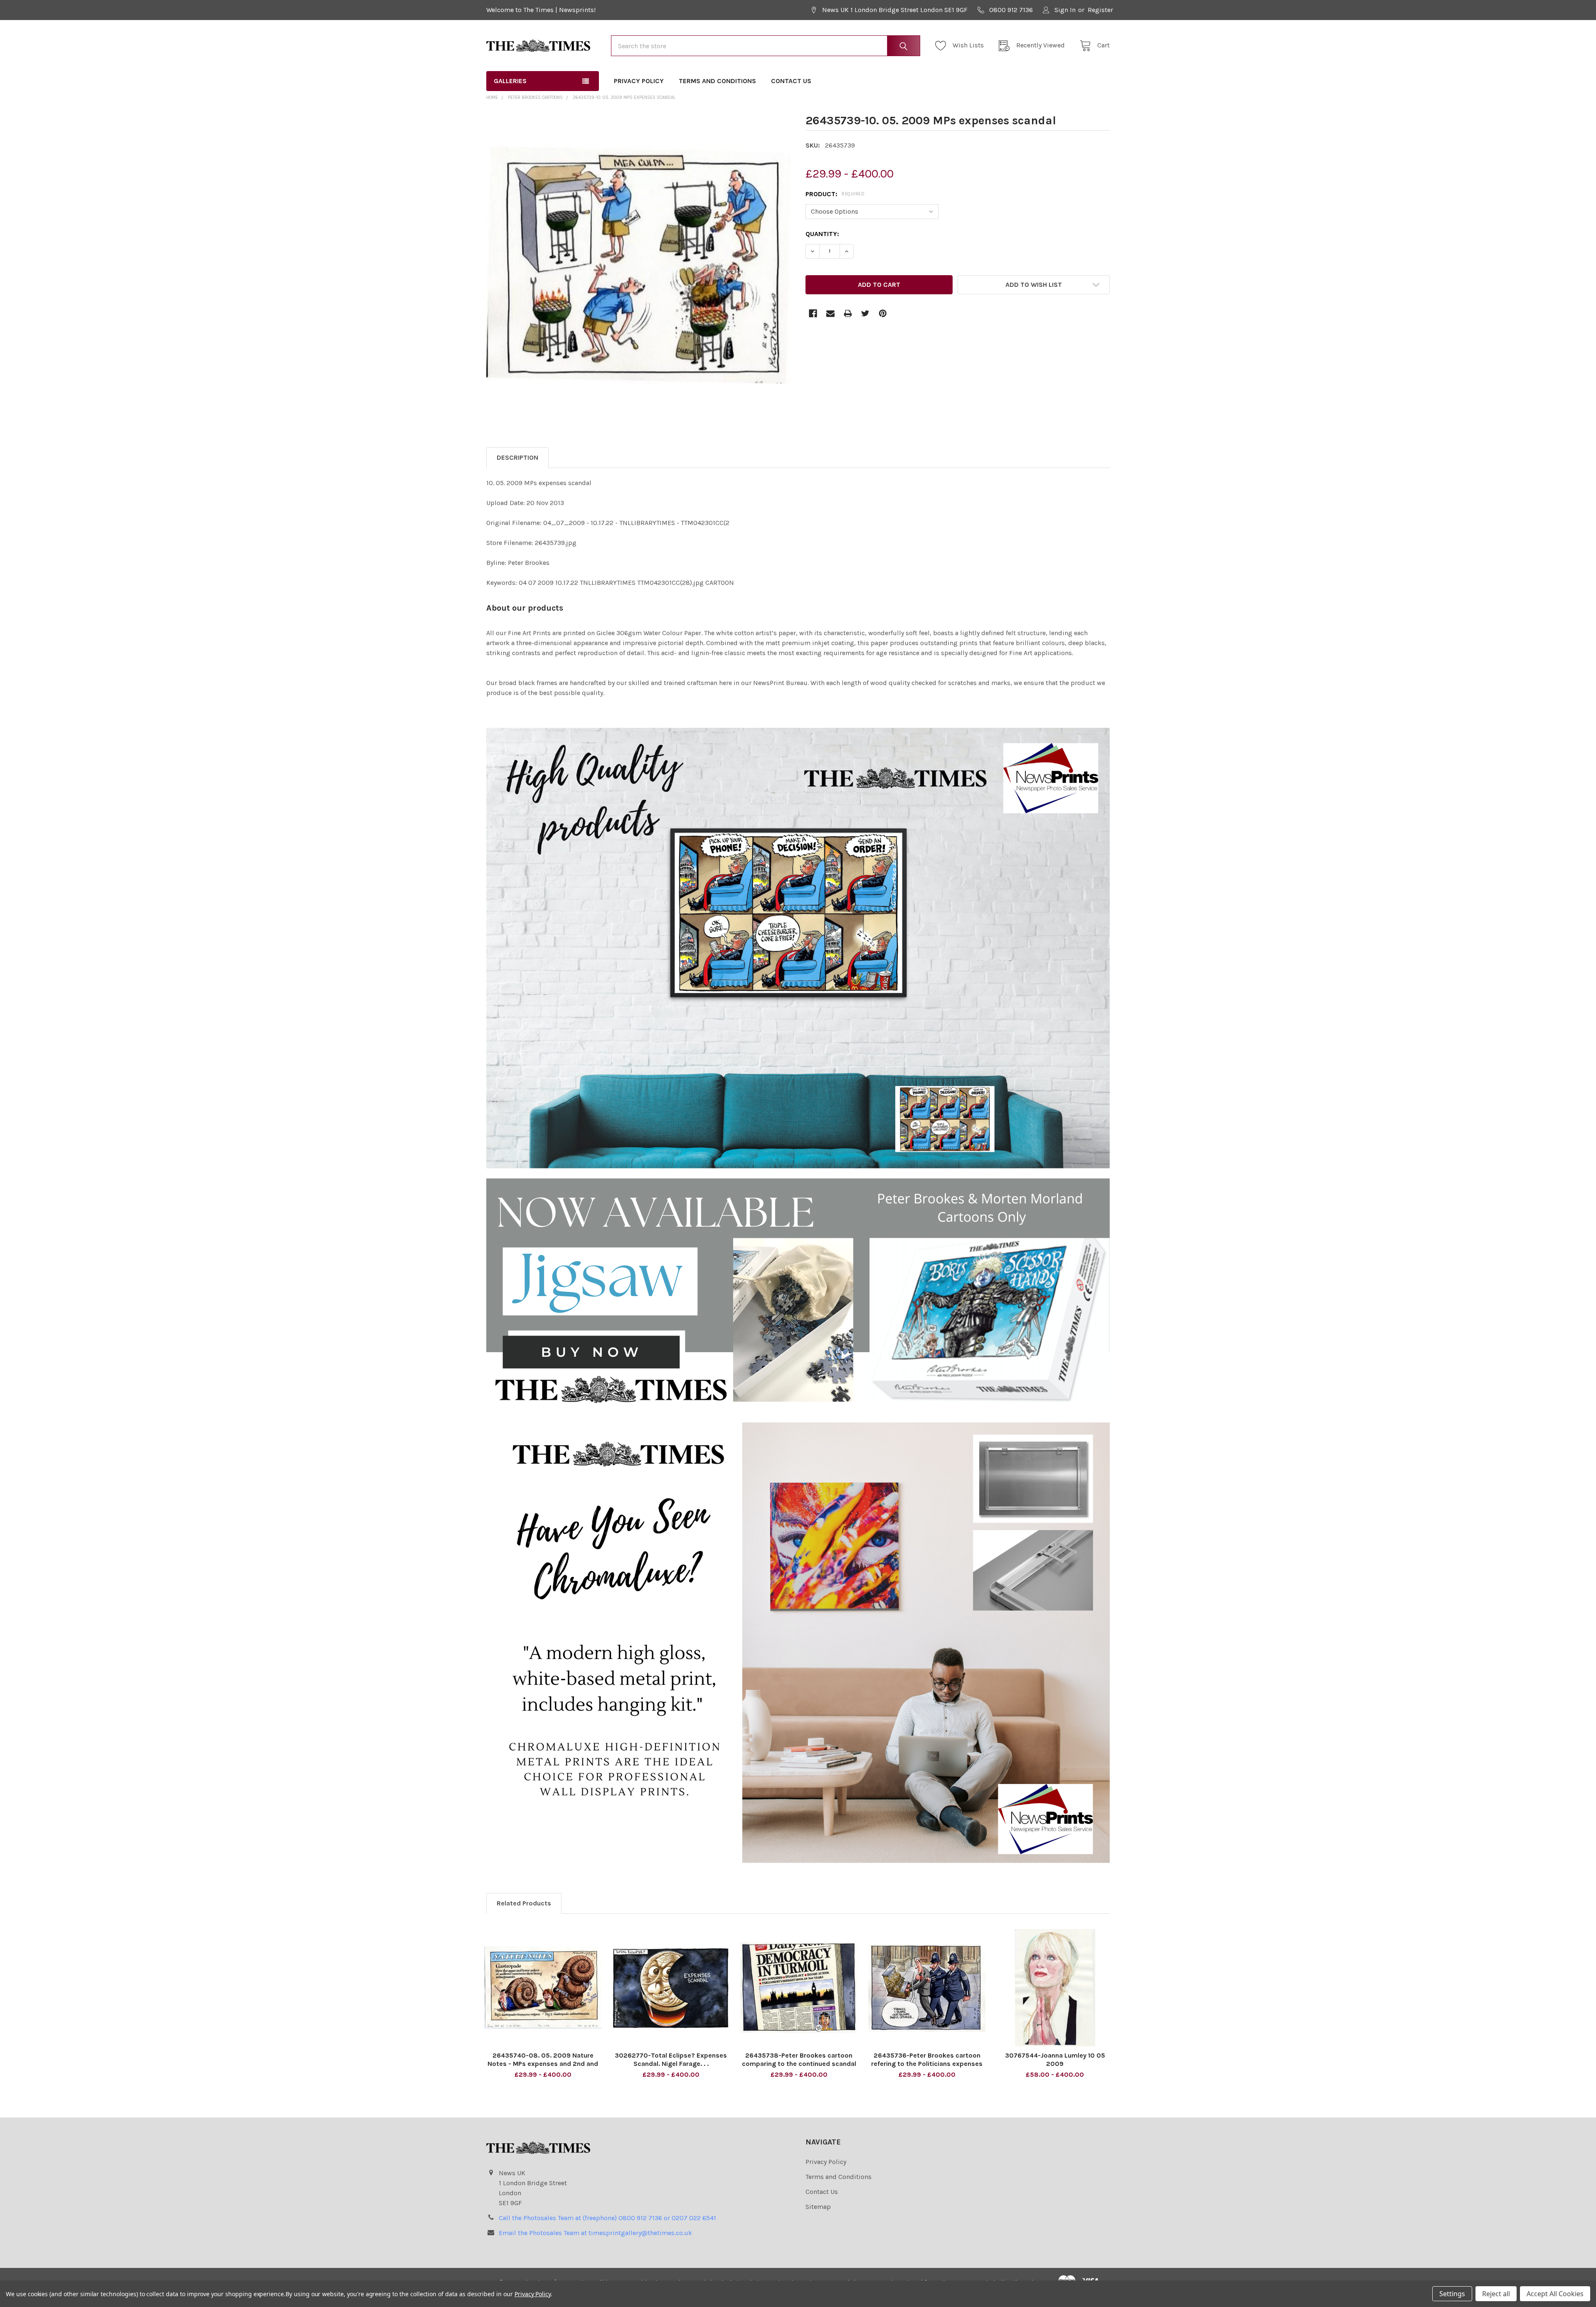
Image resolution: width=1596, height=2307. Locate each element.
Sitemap (818, 2207)
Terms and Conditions (717, 81)
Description (517, 457)
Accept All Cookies (1555, 2294)
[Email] (830, 313)
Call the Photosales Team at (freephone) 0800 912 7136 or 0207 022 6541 (607, 2218)
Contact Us (791, 81)
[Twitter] (865, 313)
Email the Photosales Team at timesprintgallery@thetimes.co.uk (595, 2233)
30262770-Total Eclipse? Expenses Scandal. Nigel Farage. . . (671, 2059)
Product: (835, 194)
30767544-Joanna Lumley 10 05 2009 (1055, 2059)
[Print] (848, 313)
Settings (1452, 2294)
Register (1100, 10)
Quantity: (822, 234)
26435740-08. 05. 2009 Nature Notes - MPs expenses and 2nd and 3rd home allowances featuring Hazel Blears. (543, 2068)
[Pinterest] (883, 313)
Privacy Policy (639, 81)
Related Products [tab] (524, 1903)
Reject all (1496, 2294)
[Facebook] (813, 313)
